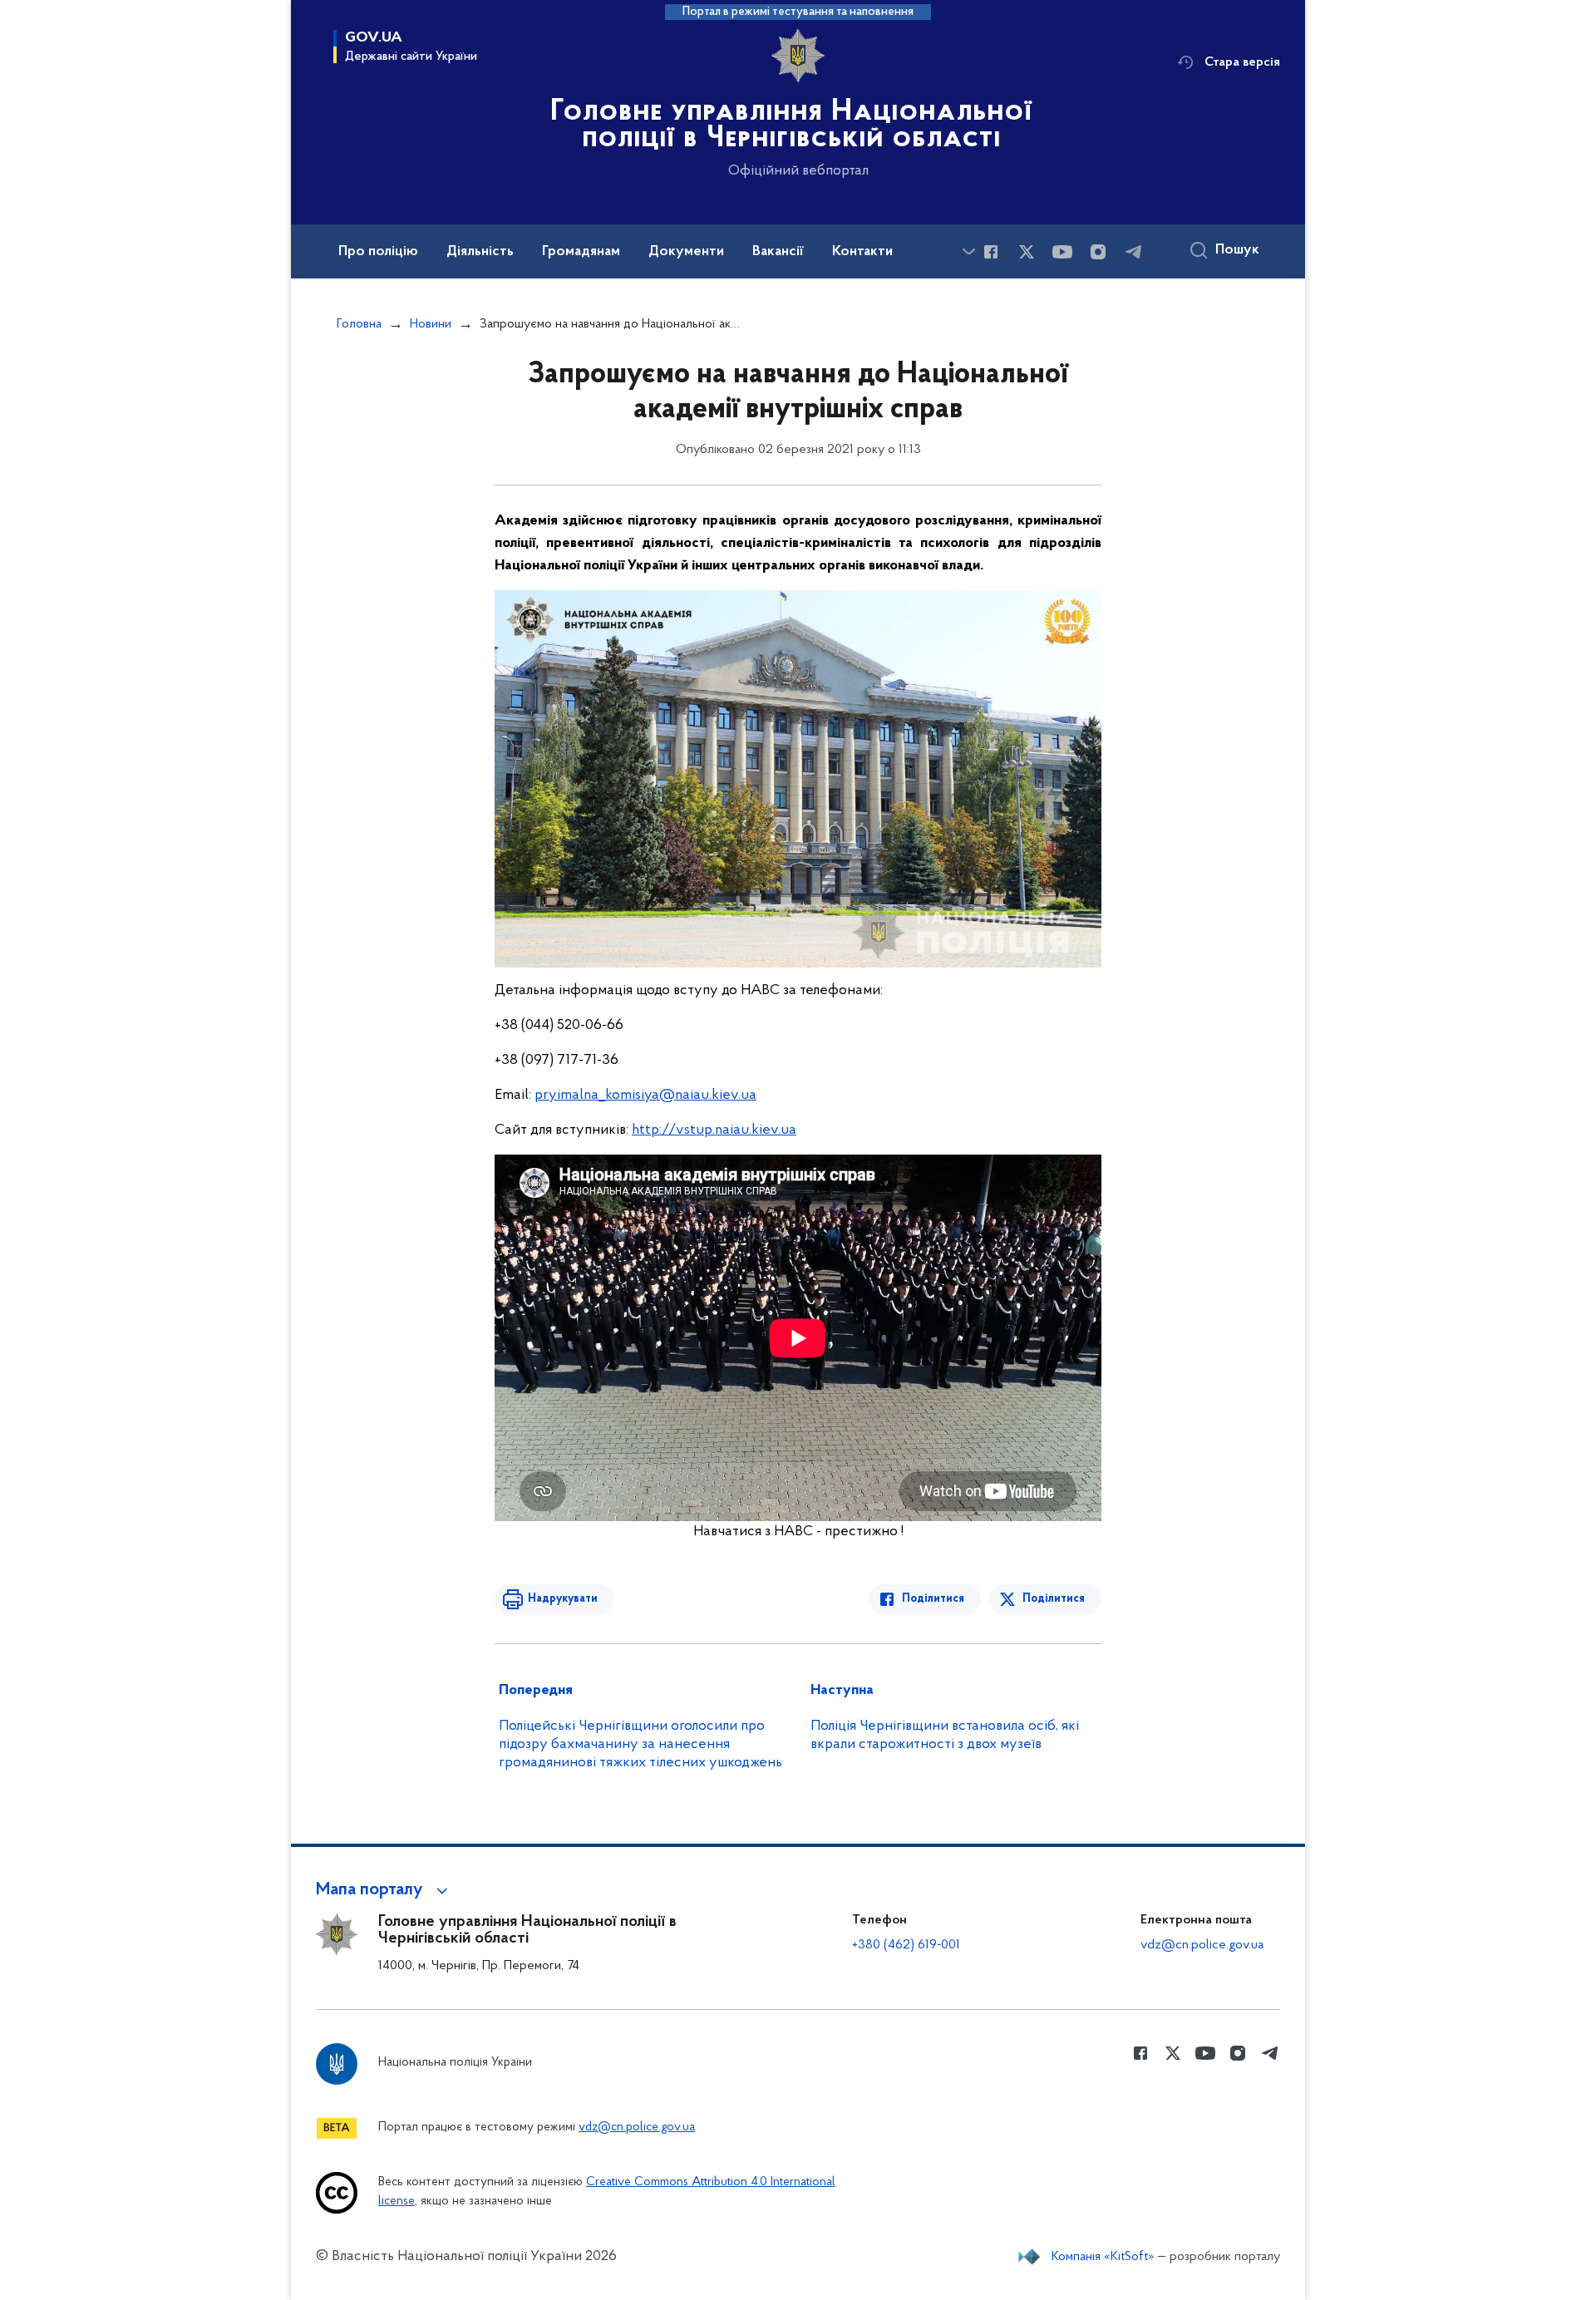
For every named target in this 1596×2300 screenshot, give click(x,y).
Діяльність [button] (480, 252)
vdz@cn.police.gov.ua (1202, 1945)
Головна (359, 324)
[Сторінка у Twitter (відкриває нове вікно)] (1027, 252)
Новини (431, 324)
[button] (384, 1890)
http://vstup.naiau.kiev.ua (714, 1130)
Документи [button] (686, 252)
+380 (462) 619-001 (906, 1945)
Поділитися (933, 1599)
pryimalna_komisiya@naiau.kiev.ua (645, 1096)
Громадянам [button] (581, 252)
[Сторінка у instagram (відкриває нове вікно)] (1098, 252)
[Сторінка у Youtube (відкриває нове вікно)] (1062, 252)
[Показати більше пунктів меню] (968, 251)
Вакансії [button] (778, 252)
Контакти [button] (862, 252)
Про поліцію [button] (378, 252)
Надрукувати (563, 1599)
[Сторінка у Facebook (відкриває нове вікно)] (991, 252)
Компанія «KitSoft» (1103, 2257)
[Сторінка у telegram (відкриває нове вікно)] (1134, 252)
